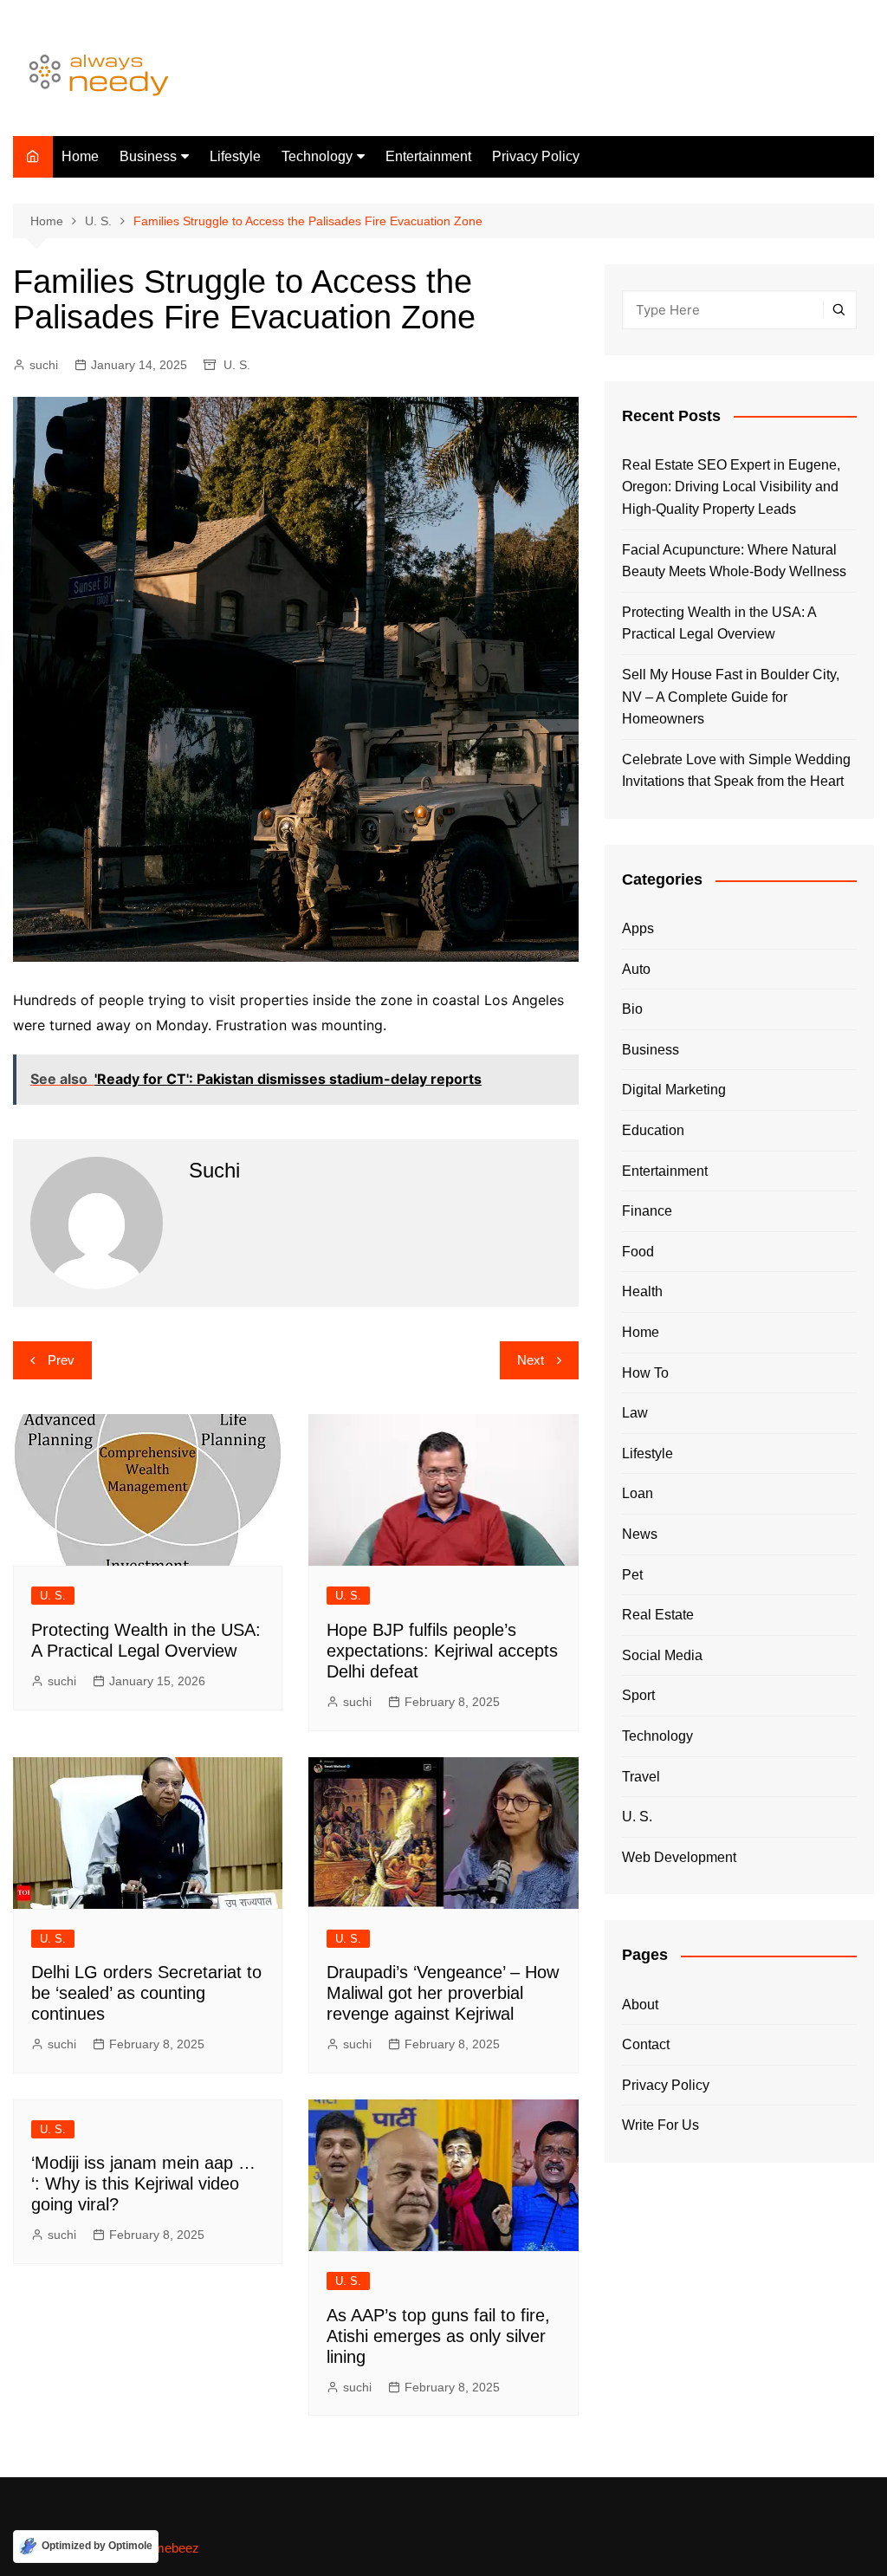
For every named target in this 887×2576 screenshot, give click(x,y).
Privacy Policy (536, 156)
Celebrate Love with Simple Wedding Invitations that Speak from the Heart (736, 771)
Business (148, 156)
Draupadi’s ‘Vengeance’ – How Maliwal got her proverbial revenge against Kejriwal (443, 1993)
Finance (647, 1211)
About (640, 2005)
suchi (44, 365)
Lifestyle (235, 156)
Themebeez (165, 2548)
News (640, 1534)
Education (653, 1130)
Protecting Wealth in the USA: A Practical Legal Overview (719, 623)
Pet (632, 1575)
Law (635, 1413)
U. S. (237, 365)
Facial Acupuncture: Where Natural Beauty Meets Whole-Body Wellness (734, 561)
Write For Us (660, 2125)
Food (638, 1252)
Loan (638, 1493)
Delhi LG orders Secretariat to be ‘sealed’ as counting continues (146, 1993)
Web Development (679, 1857)
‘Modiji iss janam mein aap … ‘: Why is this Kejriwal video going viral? (143, 2183)
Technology (317, 156)
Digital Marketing (674, 1090)
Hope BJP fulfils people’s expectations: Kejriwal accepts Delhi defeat (442, 1651)
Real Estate (658, 1615)
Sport (638, 1695)
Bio (632, 1009)
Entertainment (428, 156)
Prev (61, 1360)
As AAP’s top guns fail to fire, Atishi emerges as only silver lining (438, 2336)
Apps (638, 928)
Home (80, 156)
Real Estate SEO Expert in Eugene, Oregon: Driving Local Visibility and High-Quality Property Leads (731, 487)
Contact (646, 2044)
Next (531, 1360)
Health (642, 1291)
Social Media (662, 1655)
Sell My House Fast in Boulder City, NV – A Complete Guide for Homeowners (731, 697)
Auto (636, 969)
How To (645, 1373)
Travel (641, 1777)
